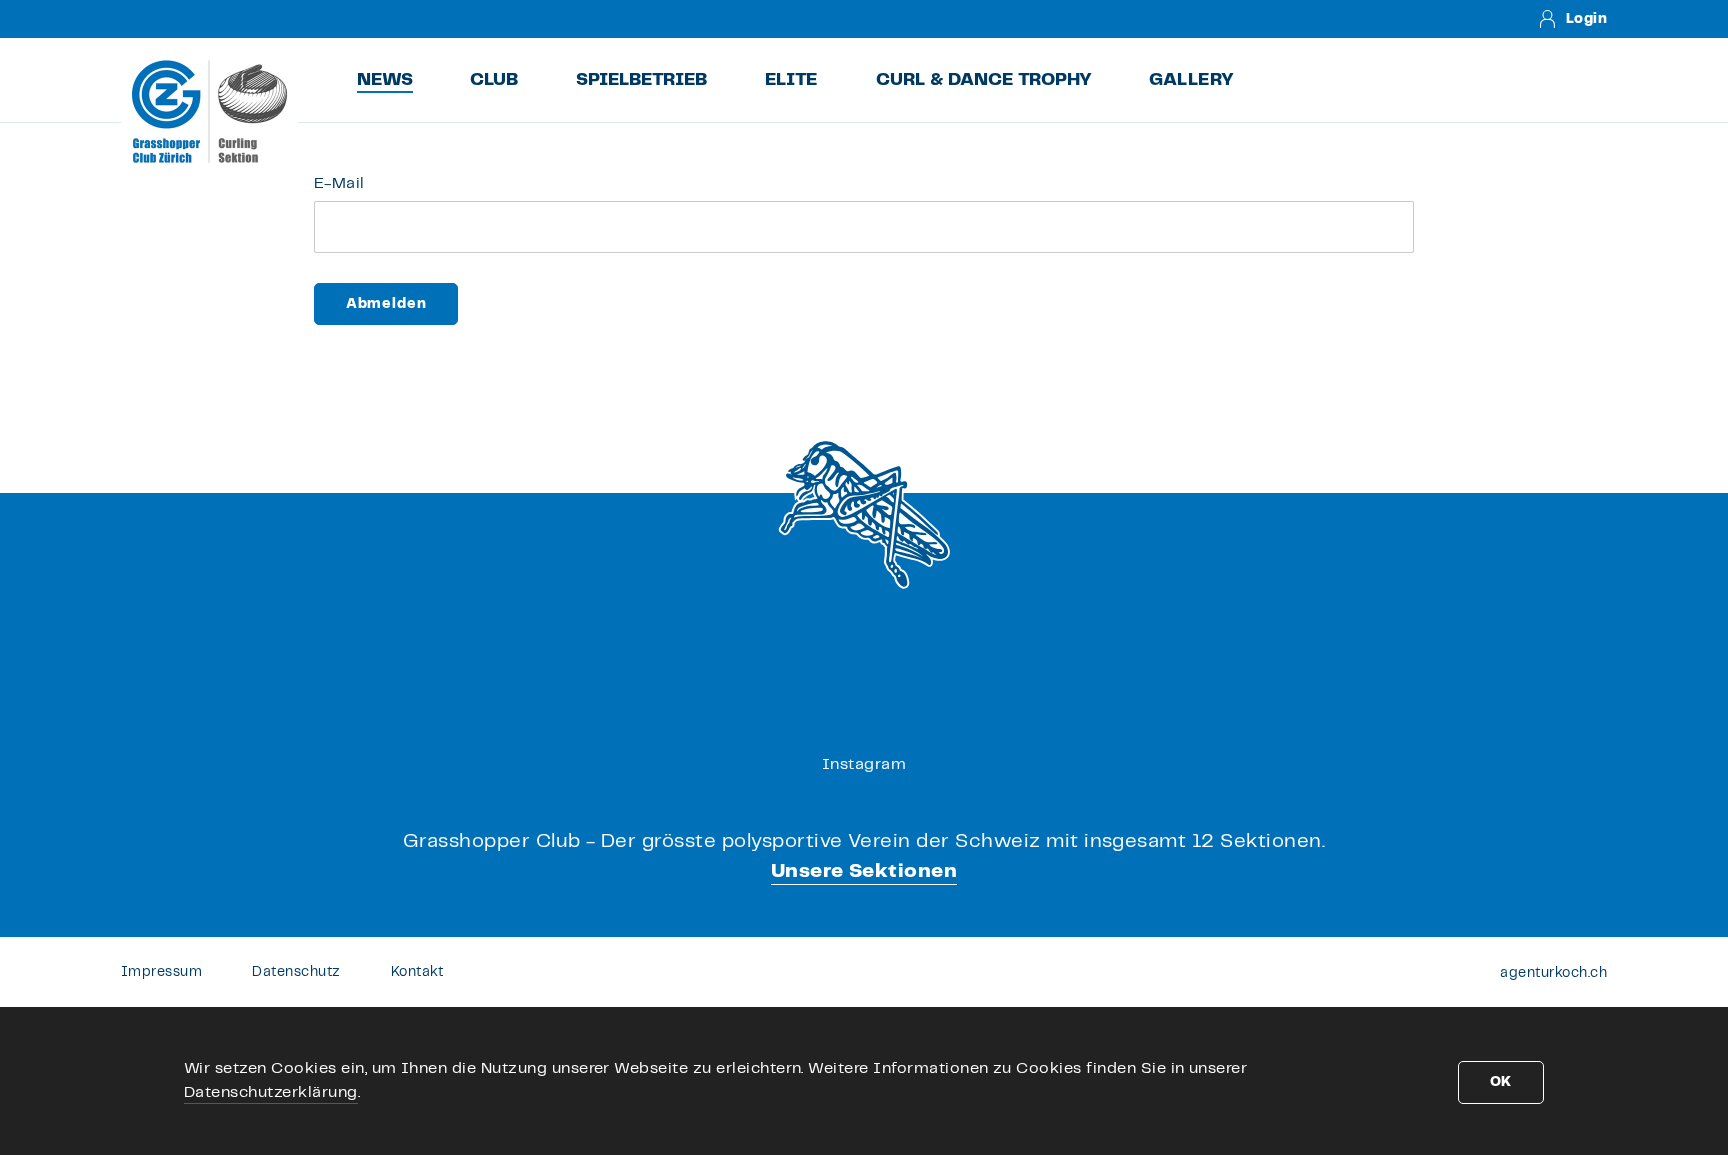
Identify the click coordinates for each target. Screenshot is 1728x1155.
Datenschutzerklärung (271, 1092)
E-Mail (339, 183)
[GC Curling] (209, 111)
